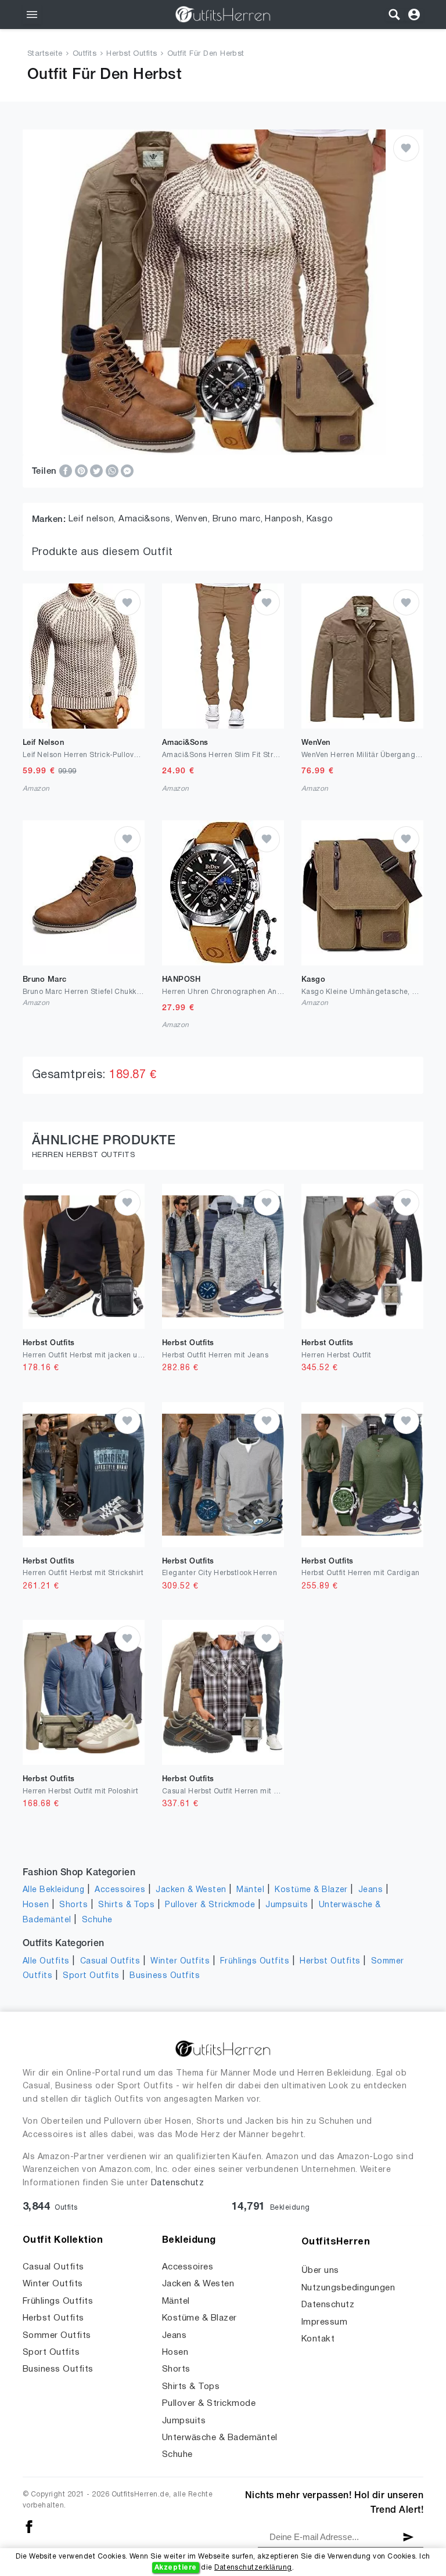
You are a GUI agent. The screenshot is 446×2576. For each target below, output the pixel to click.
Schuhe (97, 1920)
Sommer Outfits (57, 2336)
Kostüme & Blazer (311, 1890)
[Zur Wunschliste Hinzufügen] (406, 148)
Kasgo (320, 519)
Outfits (84, 54)
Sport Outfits (91, 1976)
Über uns (320, 2271)
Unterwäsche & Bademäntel (220, 2438)
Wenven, (194, 519)
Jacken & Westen (191, 1890)
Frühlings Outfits (255, 1961)
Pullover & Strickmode (210, 1905)
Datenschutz (177, 2183)
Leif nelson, (93, 519)
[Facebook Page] (29, 2526)
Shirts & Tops (126, 1905)
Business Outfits (165, 1976)
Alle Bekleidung (53, 1890)
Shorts (73, 1905)
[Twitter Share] (98, 471)
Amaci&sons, (147, 519)
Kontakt (318, 2339)
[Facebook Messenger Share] (127, 471)
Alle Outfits (46, 1961)
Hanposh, (285, 519)
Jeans (371, 1890)
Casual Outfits (110, 1961)
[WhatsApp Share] (113, 471)
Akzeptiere (176, 2568)
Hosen (36, 1905)
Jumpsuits (287, 1905)
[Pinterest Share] (82, 471)
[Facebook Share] (67, 471)
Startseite (45, 54)
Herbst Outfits (132, 54)
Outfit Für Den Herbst (206, 54)
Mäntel (250, 1890)
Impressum (324, 2322)
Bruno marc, (239, 519)
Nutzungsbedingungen (348, 2288)
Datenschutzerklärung (253, 2568)
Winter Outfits (180, 1961)
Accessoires (120, 1890)
